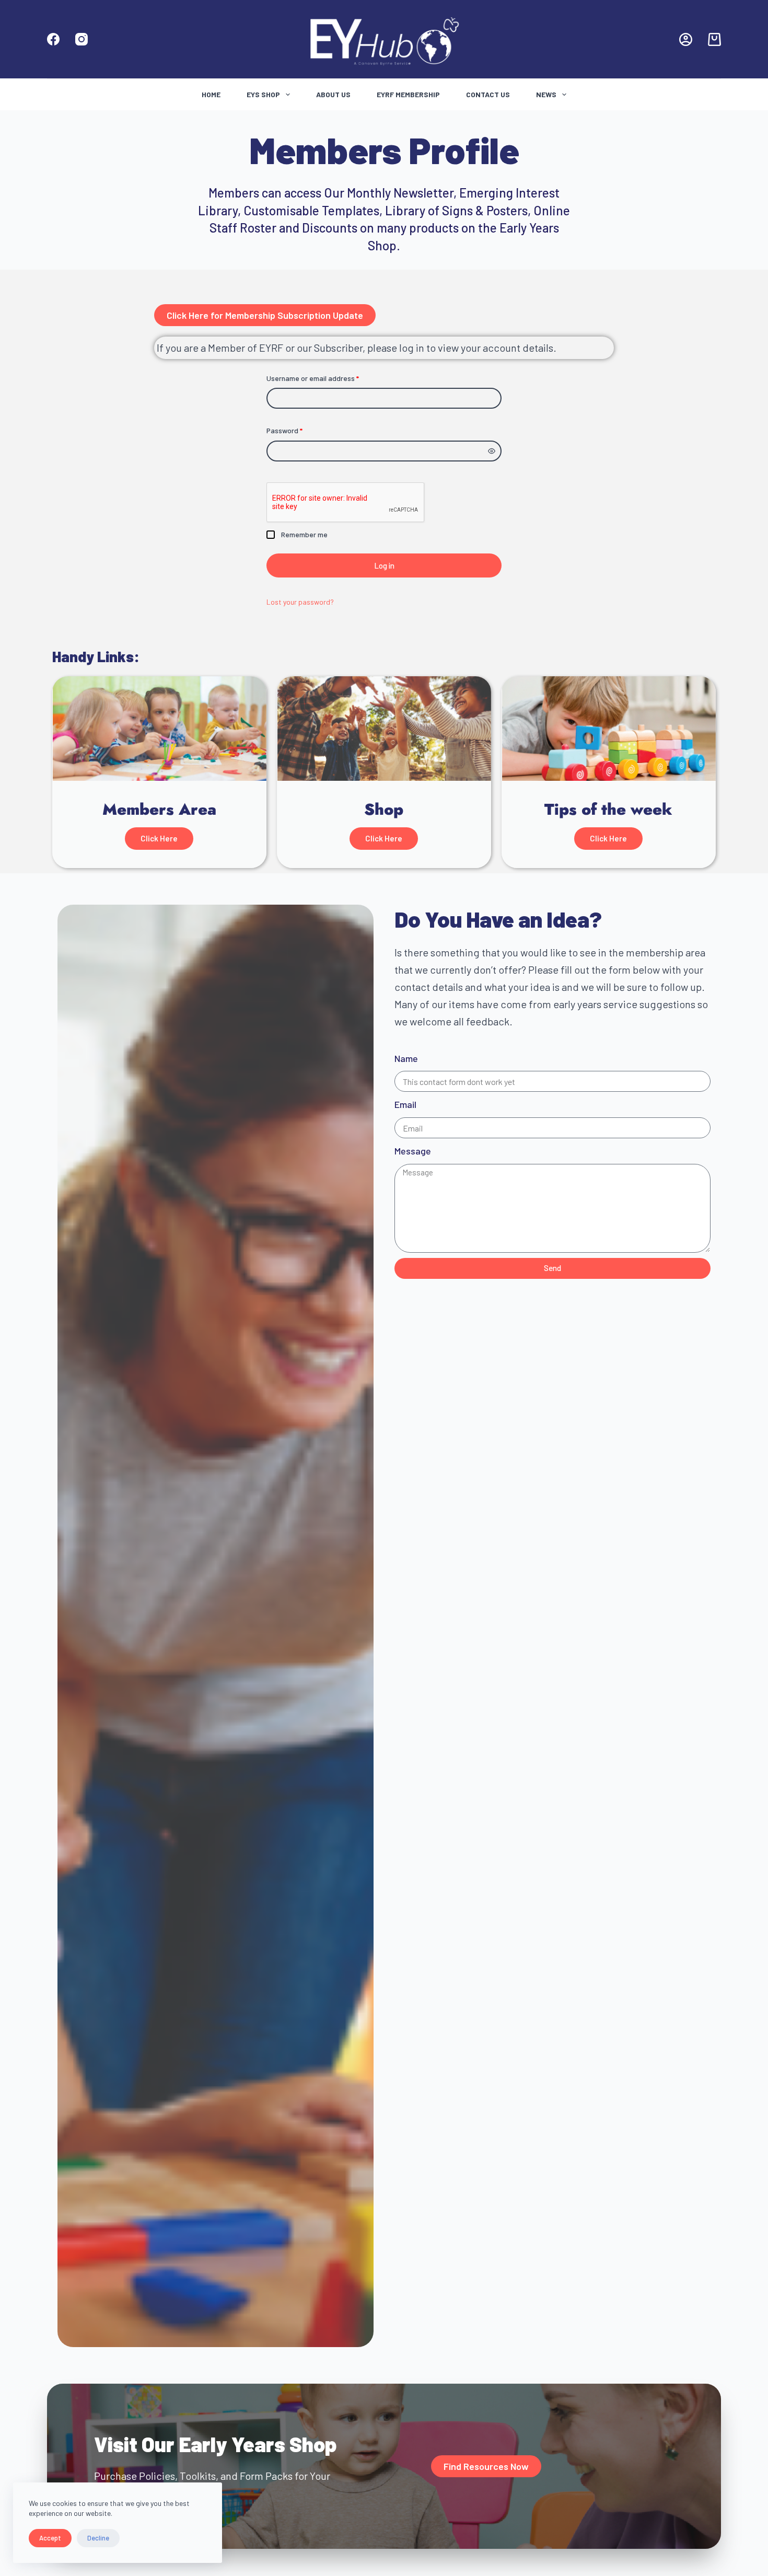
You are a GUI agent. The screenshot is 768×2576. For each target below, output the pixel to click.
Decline (98, 2538)
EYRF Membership (408, 94)
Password (299, 430)
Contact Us (488, 94)
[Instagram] (82, 39)
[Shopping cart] (714, 39)
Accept (50, 2538)
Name (406, 1058)
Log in (384, 565)
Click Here (159, 838)
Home (211, 94)
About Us (333, 94)
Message (413, 1151)
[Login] (686, 39)
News (546, 94)
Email (405, 1104)
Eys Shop (263, 94)
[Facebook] (53, 39)
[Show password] (492, 451)
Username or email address (327, 377)
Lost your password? (300, 602)
